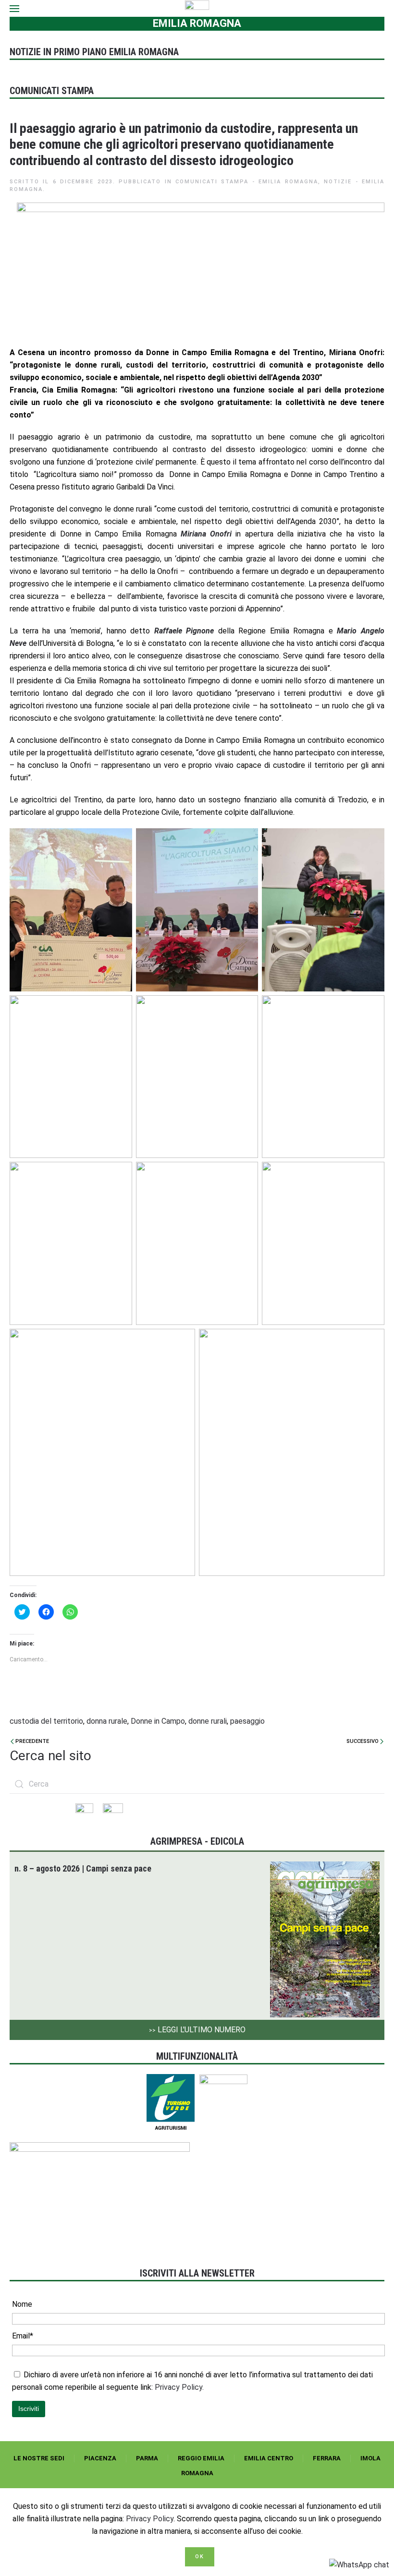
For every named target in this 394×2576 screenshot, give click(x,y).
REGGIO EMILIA (201, 2458)
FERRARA (327, 2458)
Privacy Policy (150, 2519)
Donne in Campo (158, 1721)
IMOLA (370, 2458)
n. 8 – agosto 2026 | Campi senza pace (83, 1868)
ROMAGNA (197, 2473)
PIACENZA (100, 2458)
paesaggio (247, 1721)
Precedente (31, 1741)
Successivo (363, 1741)
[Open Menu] (14, 8)
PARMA (147, 2458)
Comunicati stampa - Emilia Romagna (247, 182)
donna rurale (107, 1721)
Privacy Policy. (179, 2387)
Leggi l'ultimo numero (197, 2030)
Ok (200, 2557)
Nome (22, 2304)
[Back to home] (197, 8)
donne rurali (208, 1721)
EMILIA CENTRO (269, 2458)
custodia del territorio (46, 1721)
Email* (23, 2336)
